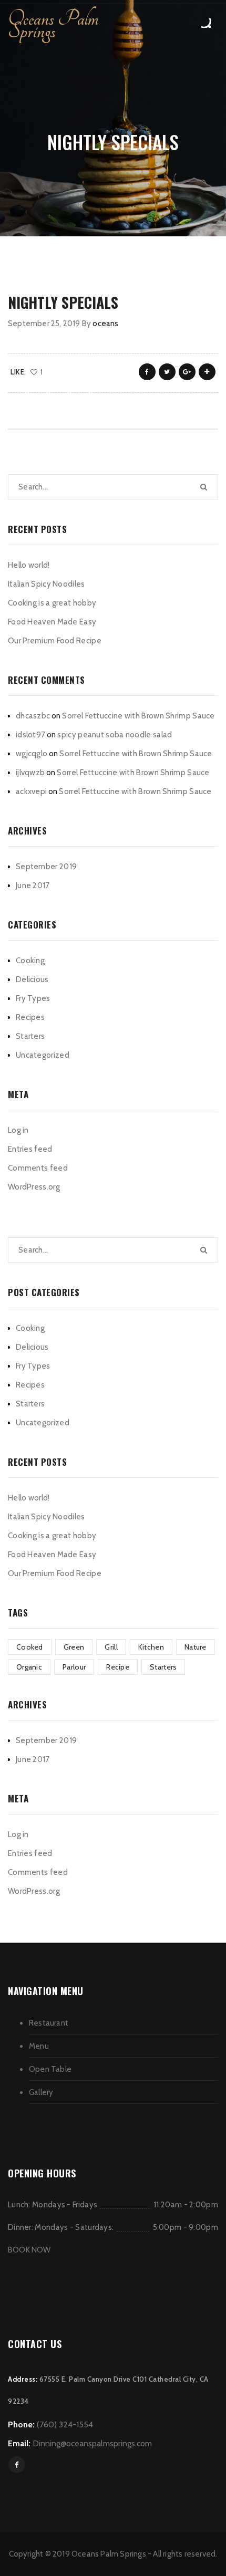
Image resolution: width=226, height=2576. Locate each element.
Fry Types (33, 998)
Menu (39, 2046)
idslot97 (30, 735)
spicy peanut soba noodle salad (115, 735)
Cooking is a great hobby (52, 603)
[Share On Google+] (187, 372)
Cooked (30, 1647)
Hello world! (29, 565)
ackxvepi (31, 791)
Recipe (118, 1667)
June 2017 (33, 885)
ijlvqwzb (30, 773)
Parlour (74, 1667)
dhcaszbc (33, 716)
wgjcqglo (32, 754)
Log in (18, 1130)
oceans (105, 324)
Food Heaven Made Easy (52, 622)
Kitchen (151, 1647)
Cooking (30, 961)
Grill (111, 1647)
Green (74, 1647)
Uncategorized (43, 1055)
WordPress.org (34, 1187)
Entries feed (30, 1149)
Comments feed (38, 1168)
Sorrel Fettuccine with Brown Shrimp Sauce (138, 716)
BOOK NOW (29, 2250)
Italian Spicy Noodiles (47, 584)
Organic (29, 1667)
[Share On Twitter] (167, 372)
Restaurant (49, 2023)
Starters (30, 1036)
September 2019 (46, 867)
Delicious (32, 979)
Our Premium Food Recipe (55, 641)
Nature (196, 1647)
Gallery (41, 2092)
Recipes (30, 1017)
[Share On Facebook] (147, 372)
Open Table (50, 2069)
